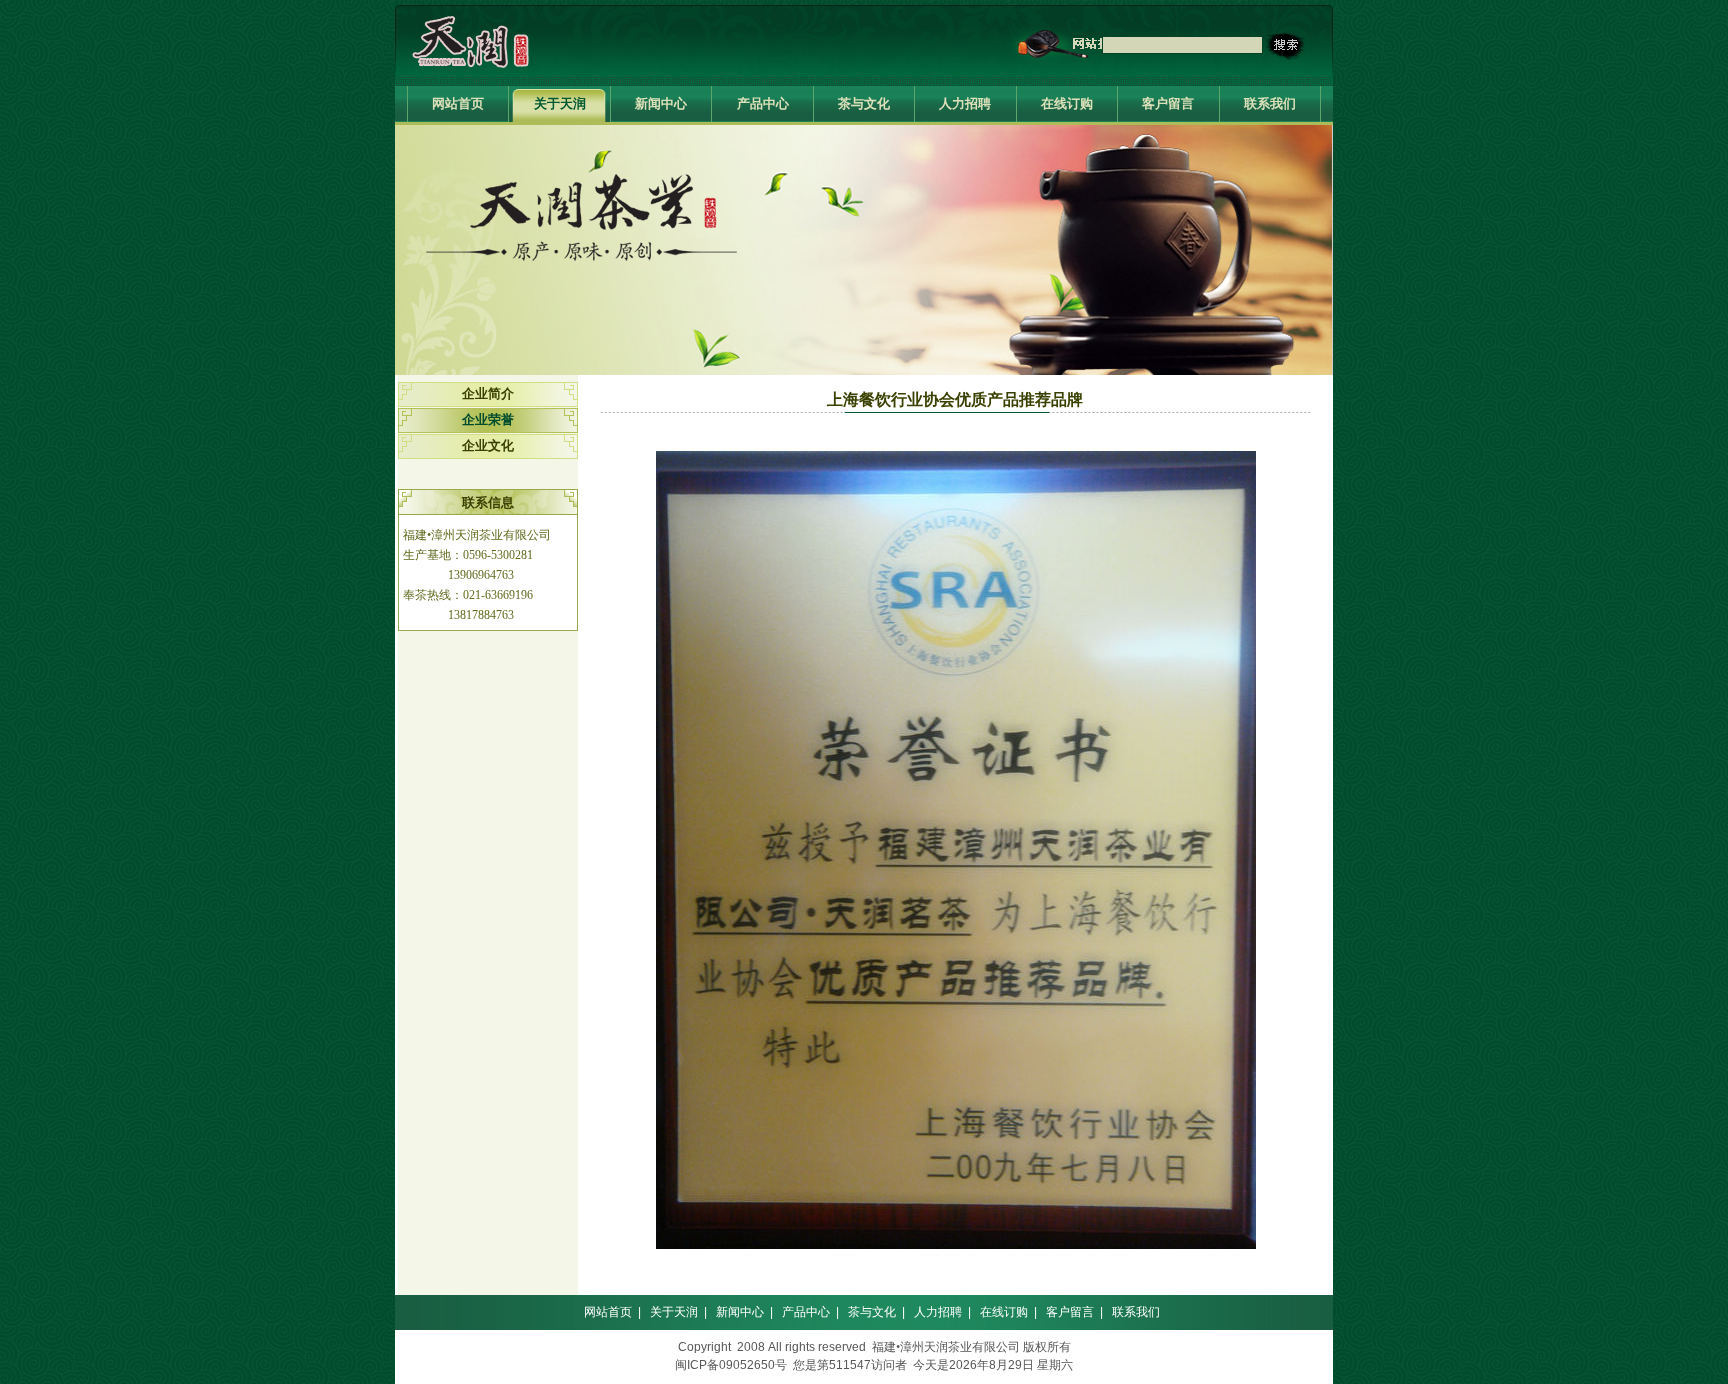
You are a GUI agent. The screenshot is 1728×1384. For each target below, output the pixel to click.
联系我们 (1270, 103)
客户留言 (1168, 103)
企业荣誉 (488, 419)
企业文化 (488, 445)
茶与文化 (864, 103)
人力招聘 (965, 103)
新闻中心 (661, 103)
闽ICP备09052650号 (731, 1365)
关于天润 (560, 103)
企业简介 (488, 393)
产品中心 (763, 103)
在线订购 (1067, 103)
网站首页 (458, 103)
